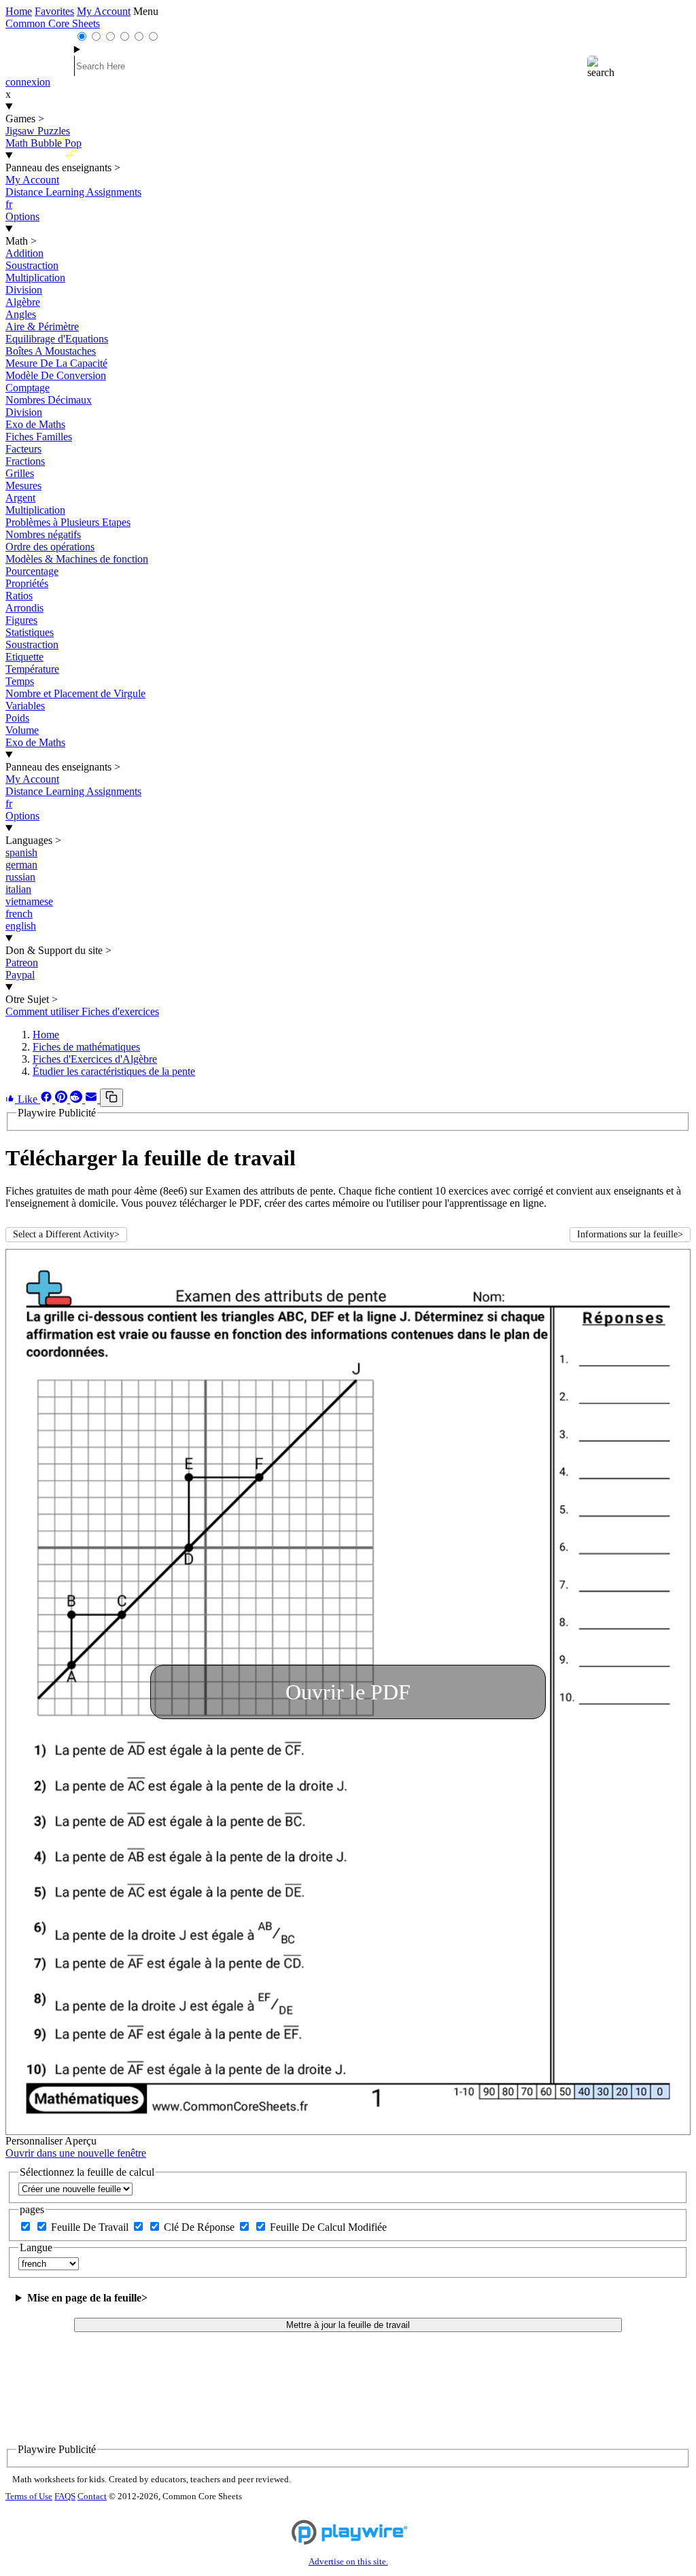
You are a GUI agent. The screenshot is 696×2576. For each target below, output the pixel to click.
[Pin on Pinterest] (63, 1099)
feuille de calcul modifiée (328, 2227)
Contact (92, 2496)
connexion (28, 82)
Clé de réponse (201, 2227)
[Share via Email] (92, 1099)
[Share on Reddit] (77, 1099)
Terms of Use (29, 2496)
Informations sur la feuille (630, 1234)
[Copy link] (111, 1098)
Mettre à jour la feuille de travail (348, 2325)
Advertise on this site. (348, 2562)
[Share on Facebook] (48, 1099)
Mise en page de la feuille (87, 2298)
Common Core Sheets (53, 23)
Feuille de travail (91, 2227)
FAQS (65, 2496)
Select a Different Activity (66, 1234)
